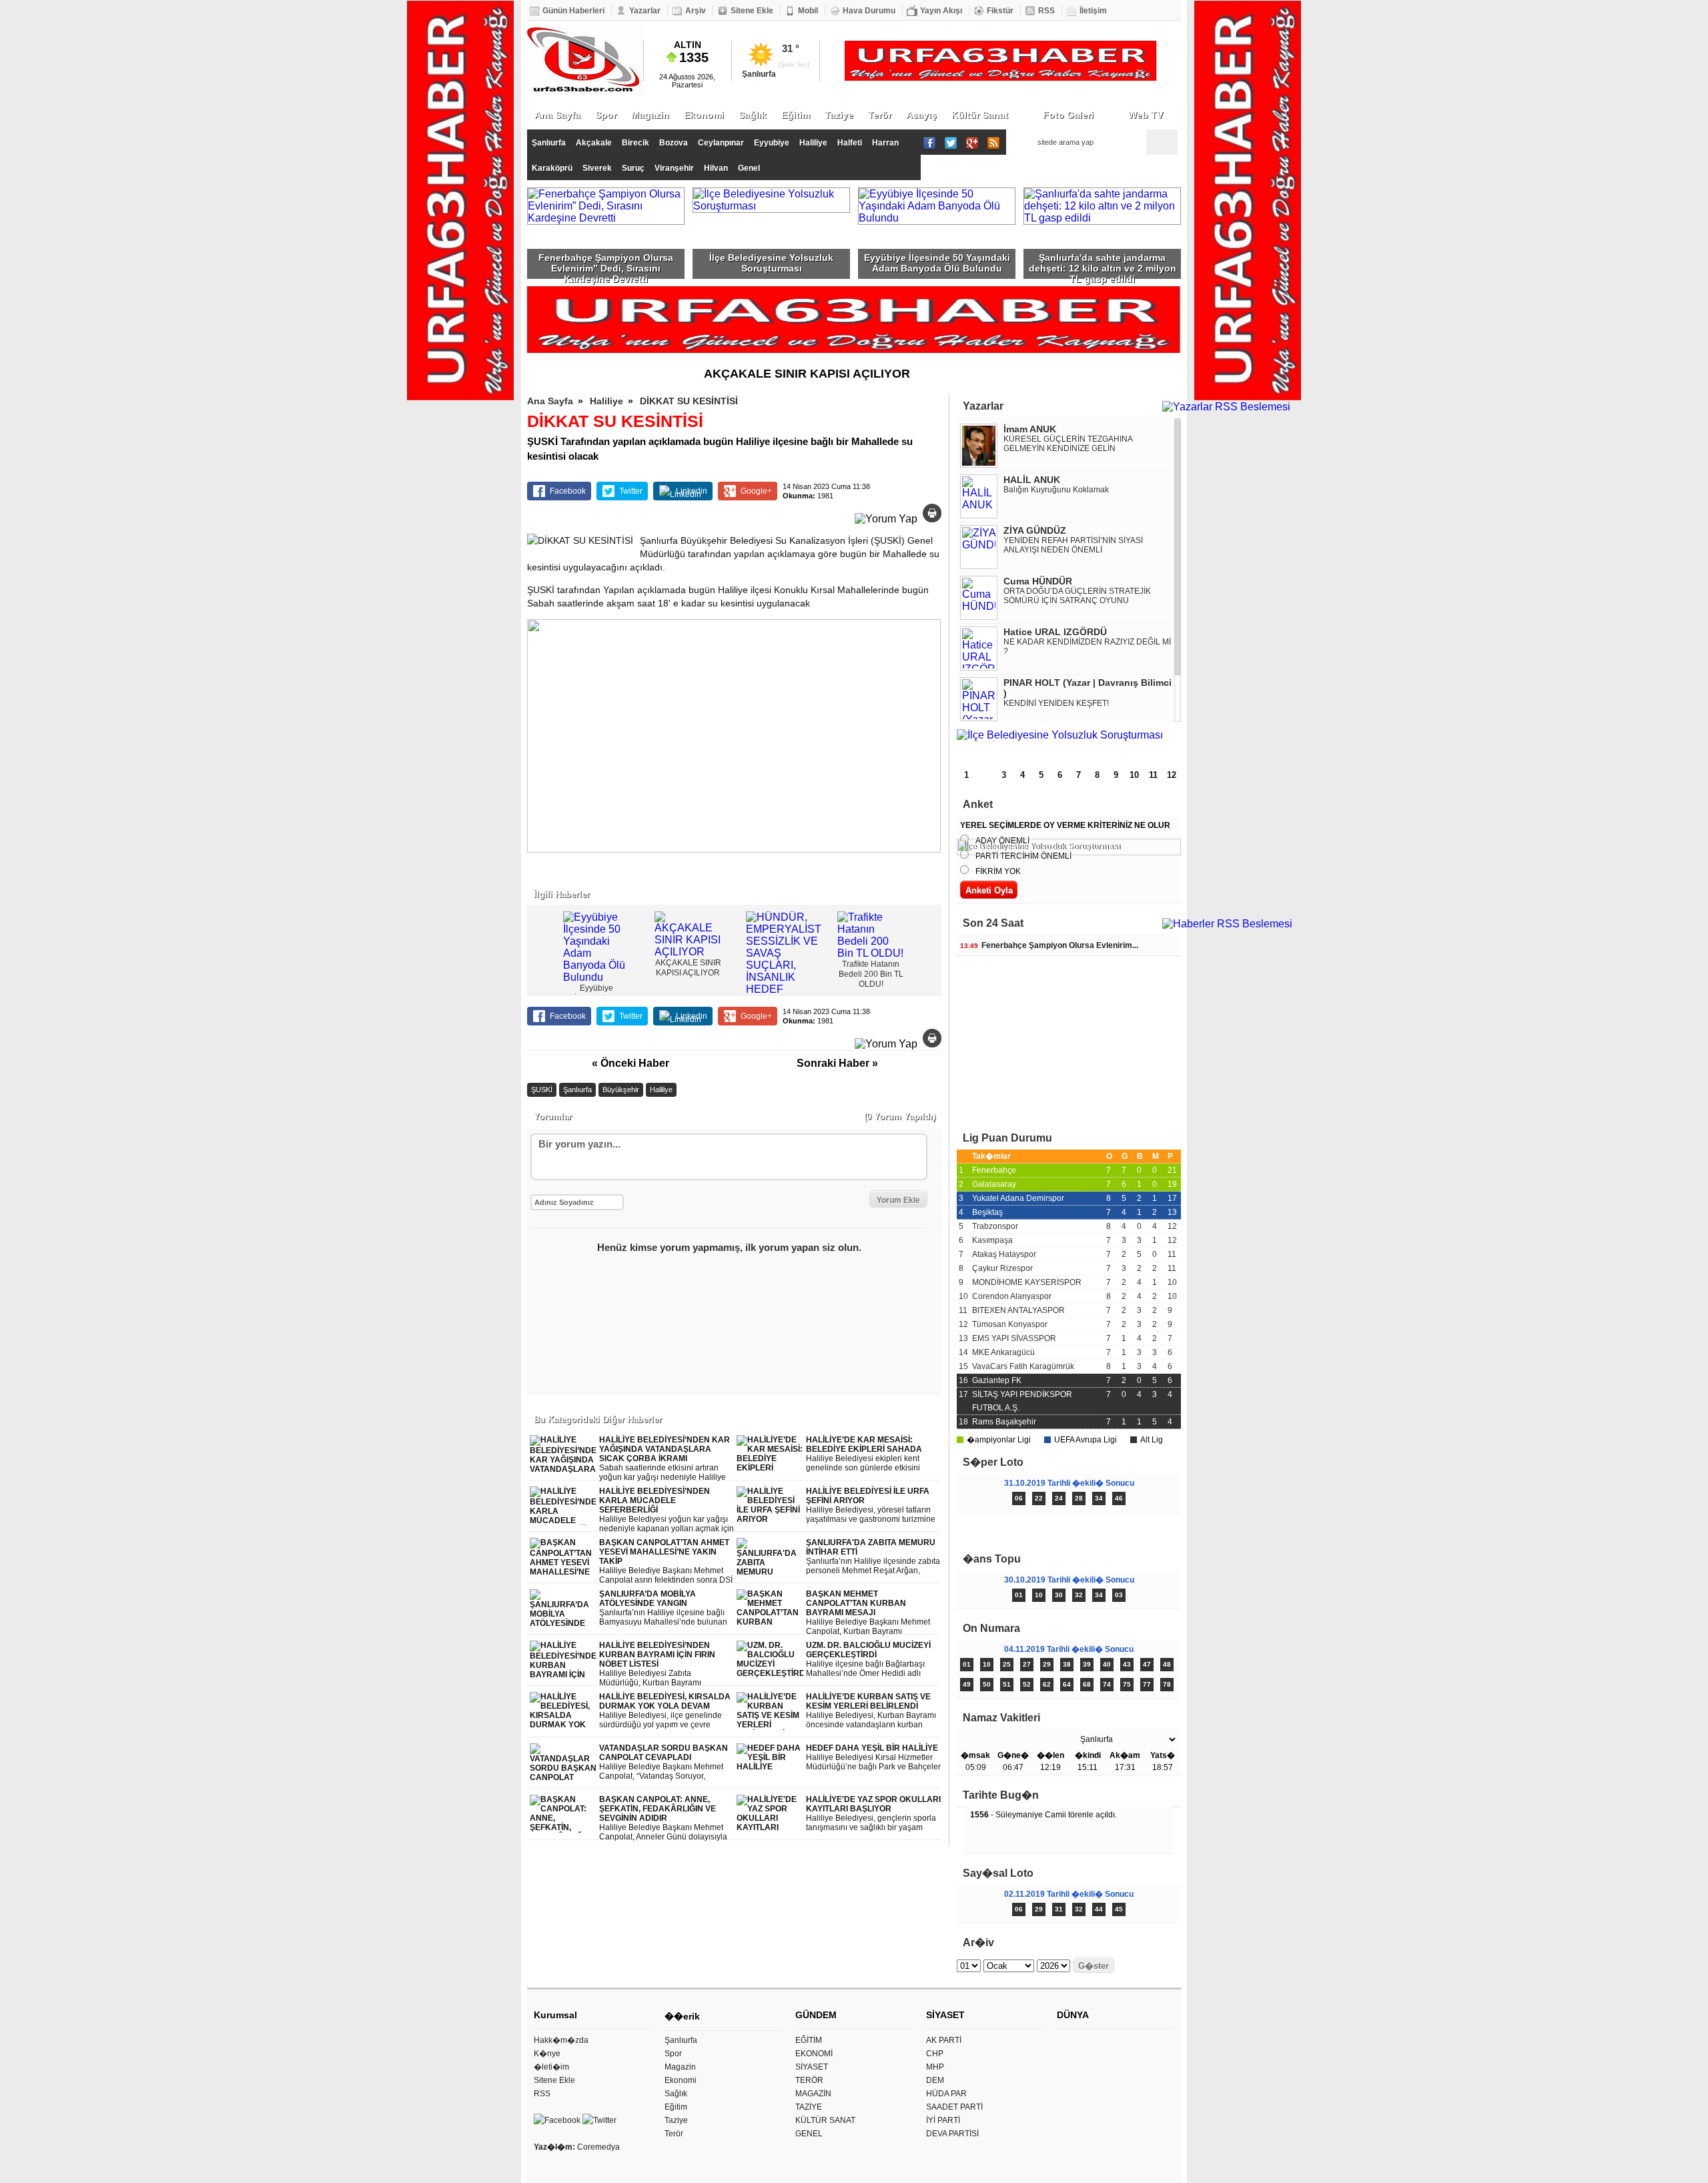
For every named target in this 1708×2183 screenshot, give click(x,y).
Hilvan (716, 168)
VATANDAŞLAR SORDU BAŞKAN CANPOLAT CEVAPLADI (664, 1762)
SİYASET (812, 2067)
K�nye (547, 2054)
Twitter (631, 491)
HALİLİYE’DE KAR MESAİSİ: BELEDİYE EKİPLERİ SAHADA (865, 1454)
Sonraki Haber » (837, 1063)
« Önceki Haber (630, 1063)
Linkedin (692, 491)
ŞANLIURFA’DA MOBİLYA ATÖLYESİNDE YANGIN (664, 1608)
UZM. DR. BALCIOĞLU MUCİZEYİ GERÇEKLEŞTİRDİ (868, 1660)
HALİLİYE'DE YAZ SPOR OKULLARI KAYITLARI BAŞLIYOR (873, 1814)
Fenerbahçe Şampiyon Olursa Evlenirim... (1049, 945)
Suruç (633, 168)
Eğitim (796, 115)
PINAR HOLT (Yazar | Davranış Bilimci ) (1088, 688)
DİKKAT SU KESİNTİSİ (689, 401)
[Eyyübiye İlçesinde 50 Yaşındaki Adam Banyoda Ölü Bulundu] (1069, 741)
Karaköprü (552, 168)
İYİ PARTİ (943, 2120)
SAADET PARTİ (954, 2107)
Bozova (674, 143)
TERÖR (809, 2080)
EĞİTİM (809, 2040)
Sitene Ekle (752, 11)
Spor (606, 115)
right (929, 940)
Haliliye (813, 143)
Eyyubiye (772, 143)
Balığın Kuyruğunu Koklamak (1056, 490)
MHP (935, 2067)
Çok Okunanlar (1012, 1530)
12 (1172, 775)
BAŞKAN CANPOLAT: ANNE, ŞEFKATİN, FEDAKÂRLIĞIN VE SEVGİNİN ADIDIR (663, 1818)
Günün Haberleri (573, 11)
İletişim (1093, 11)
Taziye (839, 115)
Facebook (568, 491)
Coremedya (598, 2147)
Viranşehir (674, 168)
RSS (1046, 11)
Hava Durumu (869, 11)
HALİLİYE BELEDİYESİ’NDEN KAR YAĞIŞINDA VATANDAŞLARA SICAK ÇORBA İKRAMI (665, 1459)
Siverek (597, 168)
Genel (749, 168)
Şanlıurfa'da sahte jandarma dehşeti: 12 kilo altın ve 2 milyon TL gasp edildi (1103, 266)
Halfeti (850, 143)
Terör (880, 115)
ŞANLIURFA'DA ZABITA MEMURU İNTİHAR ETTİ (873, 1557)
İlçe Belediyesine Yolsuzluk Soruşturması (771, 263)
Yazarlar (645, 11)
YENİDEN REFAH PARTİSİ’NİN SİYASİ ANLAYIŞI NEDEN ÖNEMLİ (1073, 545)
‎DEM (935, 2080)
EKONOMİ (814, 2054)
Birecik (635, 143)
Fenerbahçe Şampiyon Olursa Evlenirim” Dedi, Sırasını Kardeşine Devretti (606, 266)
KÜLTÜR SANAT (825, 2120)
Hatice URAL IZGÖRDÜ (1055, 632)
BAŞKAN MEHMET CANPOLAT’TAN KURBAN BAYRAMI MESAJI (868, 1613)
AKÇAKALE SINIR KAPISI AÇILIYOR (807, 374)
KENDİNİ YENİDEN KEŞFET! (1056, 703)
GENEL (809, 2134)
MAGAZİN (813, 2094)
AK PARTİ (944, 2040)
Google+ (756, 491)
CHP (935, 2054)
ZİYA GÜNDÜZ (1035, 530)
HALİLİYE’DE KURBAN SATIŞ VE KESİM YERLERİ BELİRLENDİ (871, 1711)
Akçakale (594, 143)
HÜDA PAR (946, 2094)
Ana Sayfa (557, 115)
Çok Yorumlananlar (1125, 1530)
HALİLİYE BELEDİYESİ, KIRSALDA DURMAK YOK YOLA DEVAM (665, 1711)
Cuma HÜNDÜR (1038, 581)
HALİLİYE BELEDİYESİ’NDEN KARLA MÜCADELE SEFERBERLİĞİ (667, 1510)
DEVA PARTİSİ (952, 2134)
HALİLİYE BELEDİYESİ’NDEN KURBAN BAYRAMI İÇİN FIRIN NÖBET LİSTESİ (660, 1664)
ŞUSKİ (542, 1089)
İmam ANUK (1030, 429)
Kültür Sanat (980, 115)
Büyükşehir (621, 1089)
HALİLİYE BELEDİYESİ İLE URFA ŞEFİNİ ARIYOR (873, 1505)
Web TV (1146, 115)
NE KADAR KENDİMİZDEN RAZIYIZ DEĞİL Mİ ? (1087, 646)
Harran (885, 143)
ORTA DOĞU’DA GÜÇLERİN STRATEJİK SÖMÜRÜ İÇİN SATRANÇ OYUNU (1077, 596)
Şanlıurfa (549, 143)
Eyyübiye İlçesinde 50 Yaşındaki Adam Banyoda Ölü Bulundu (937, 263)
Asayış (921, 115)
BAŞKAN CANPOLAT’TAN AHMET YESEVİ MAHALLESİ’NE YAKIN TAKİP (666, 1562)
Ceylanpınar (721, 143)
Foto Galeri (1068, 115)
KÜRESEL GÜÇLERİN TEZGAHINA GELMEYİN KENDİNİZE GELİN (1068, 444)
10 (1134, 775)
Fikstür (1000, 11)
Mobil (808, 11)
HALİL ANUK (1032, 480)
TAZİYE (809, 2107)
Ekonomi (704, 115)
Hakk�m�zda (561, 2040)
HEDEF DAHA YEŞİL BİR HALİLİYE (873, 1758)
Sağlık (753, 115)
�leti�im (551, 2067)
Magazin (650, 115)
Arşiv (696, 11)
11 (1153, 775)
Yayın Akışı (941, 11)
